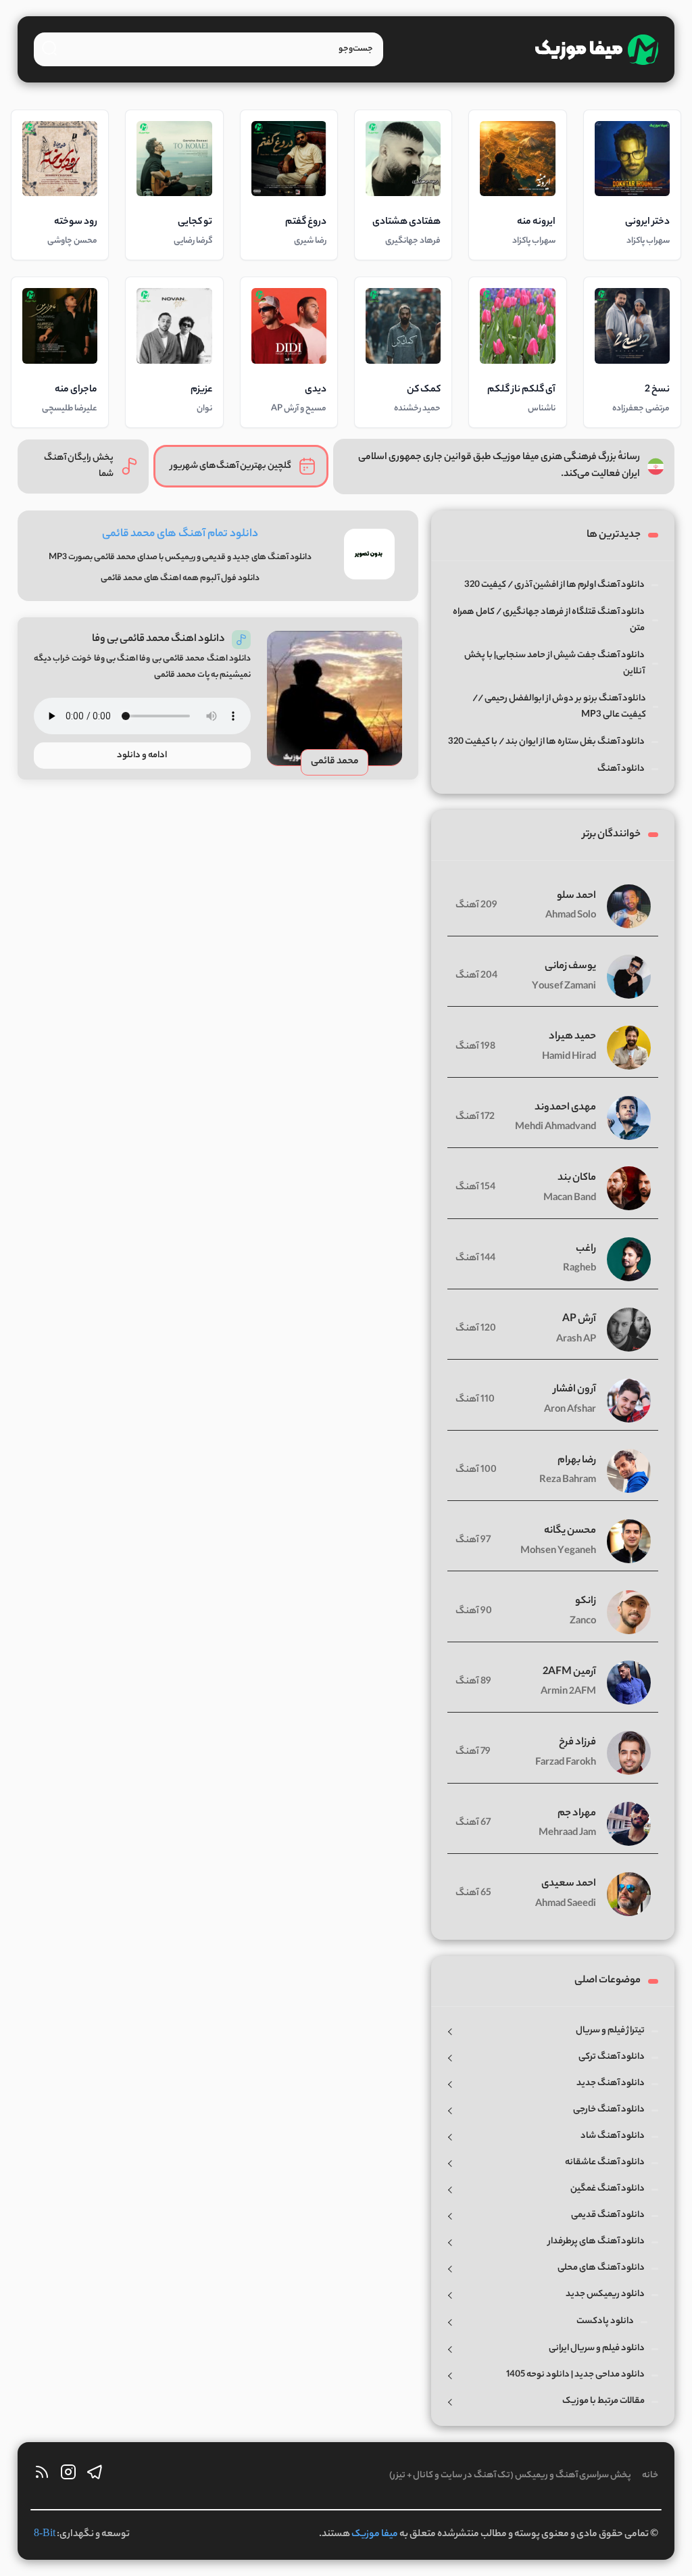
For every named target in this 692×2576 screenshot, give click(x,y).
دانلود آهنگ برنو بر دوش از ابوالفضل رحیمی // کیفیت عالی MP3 (559, 707)
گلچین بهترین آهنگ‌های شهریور (231, 466)
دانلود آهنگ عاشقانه (605, 2163)
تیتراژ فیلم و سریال (610, 2031)
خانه (650, 2476)
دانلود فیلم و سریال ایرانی (597, 2348)
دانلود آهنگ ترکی (612, 2057)
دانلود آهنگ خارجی (609, 2110)
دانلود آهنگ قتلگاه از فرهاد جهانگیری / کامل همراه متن (549, 620)
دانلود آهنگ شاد (613, 2136)
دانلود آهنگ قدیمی (608, 2215)
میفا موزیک (375, 2535)
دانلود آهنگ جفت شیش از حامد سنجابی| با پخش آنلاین (554, 664)
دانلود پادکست (605, 2321)
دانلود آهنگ (621, 769)
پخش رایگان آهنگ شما (79, 466)
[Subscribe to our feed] (42, 2476)
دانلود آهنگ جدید (611, 2083)
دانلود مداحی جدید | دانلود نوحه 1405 (575, 2375)
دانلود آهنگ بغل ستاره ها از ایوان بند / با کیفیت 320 (546, 742)
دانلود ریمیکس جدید (605, 2294)
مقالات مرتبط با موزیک (603, 2401)
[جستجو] (49, 48)
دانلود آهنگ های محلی (601, 2268)
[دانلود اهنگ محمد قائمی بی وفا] (335, 698)
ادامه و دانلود (142, 756)
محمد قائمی (335, 762)
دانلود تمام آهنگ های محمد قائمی (180, 534)
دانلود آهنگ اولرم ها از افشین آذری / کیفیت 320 (554, 585)
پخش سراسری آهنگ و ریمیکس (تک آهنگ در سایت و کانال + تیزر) (510, 2476)
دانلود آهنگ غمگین (608, 2189)
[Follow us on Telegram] (95, 2476)
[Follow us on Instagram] (68, 2476)
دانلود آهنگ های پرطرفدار (596, 2242)
